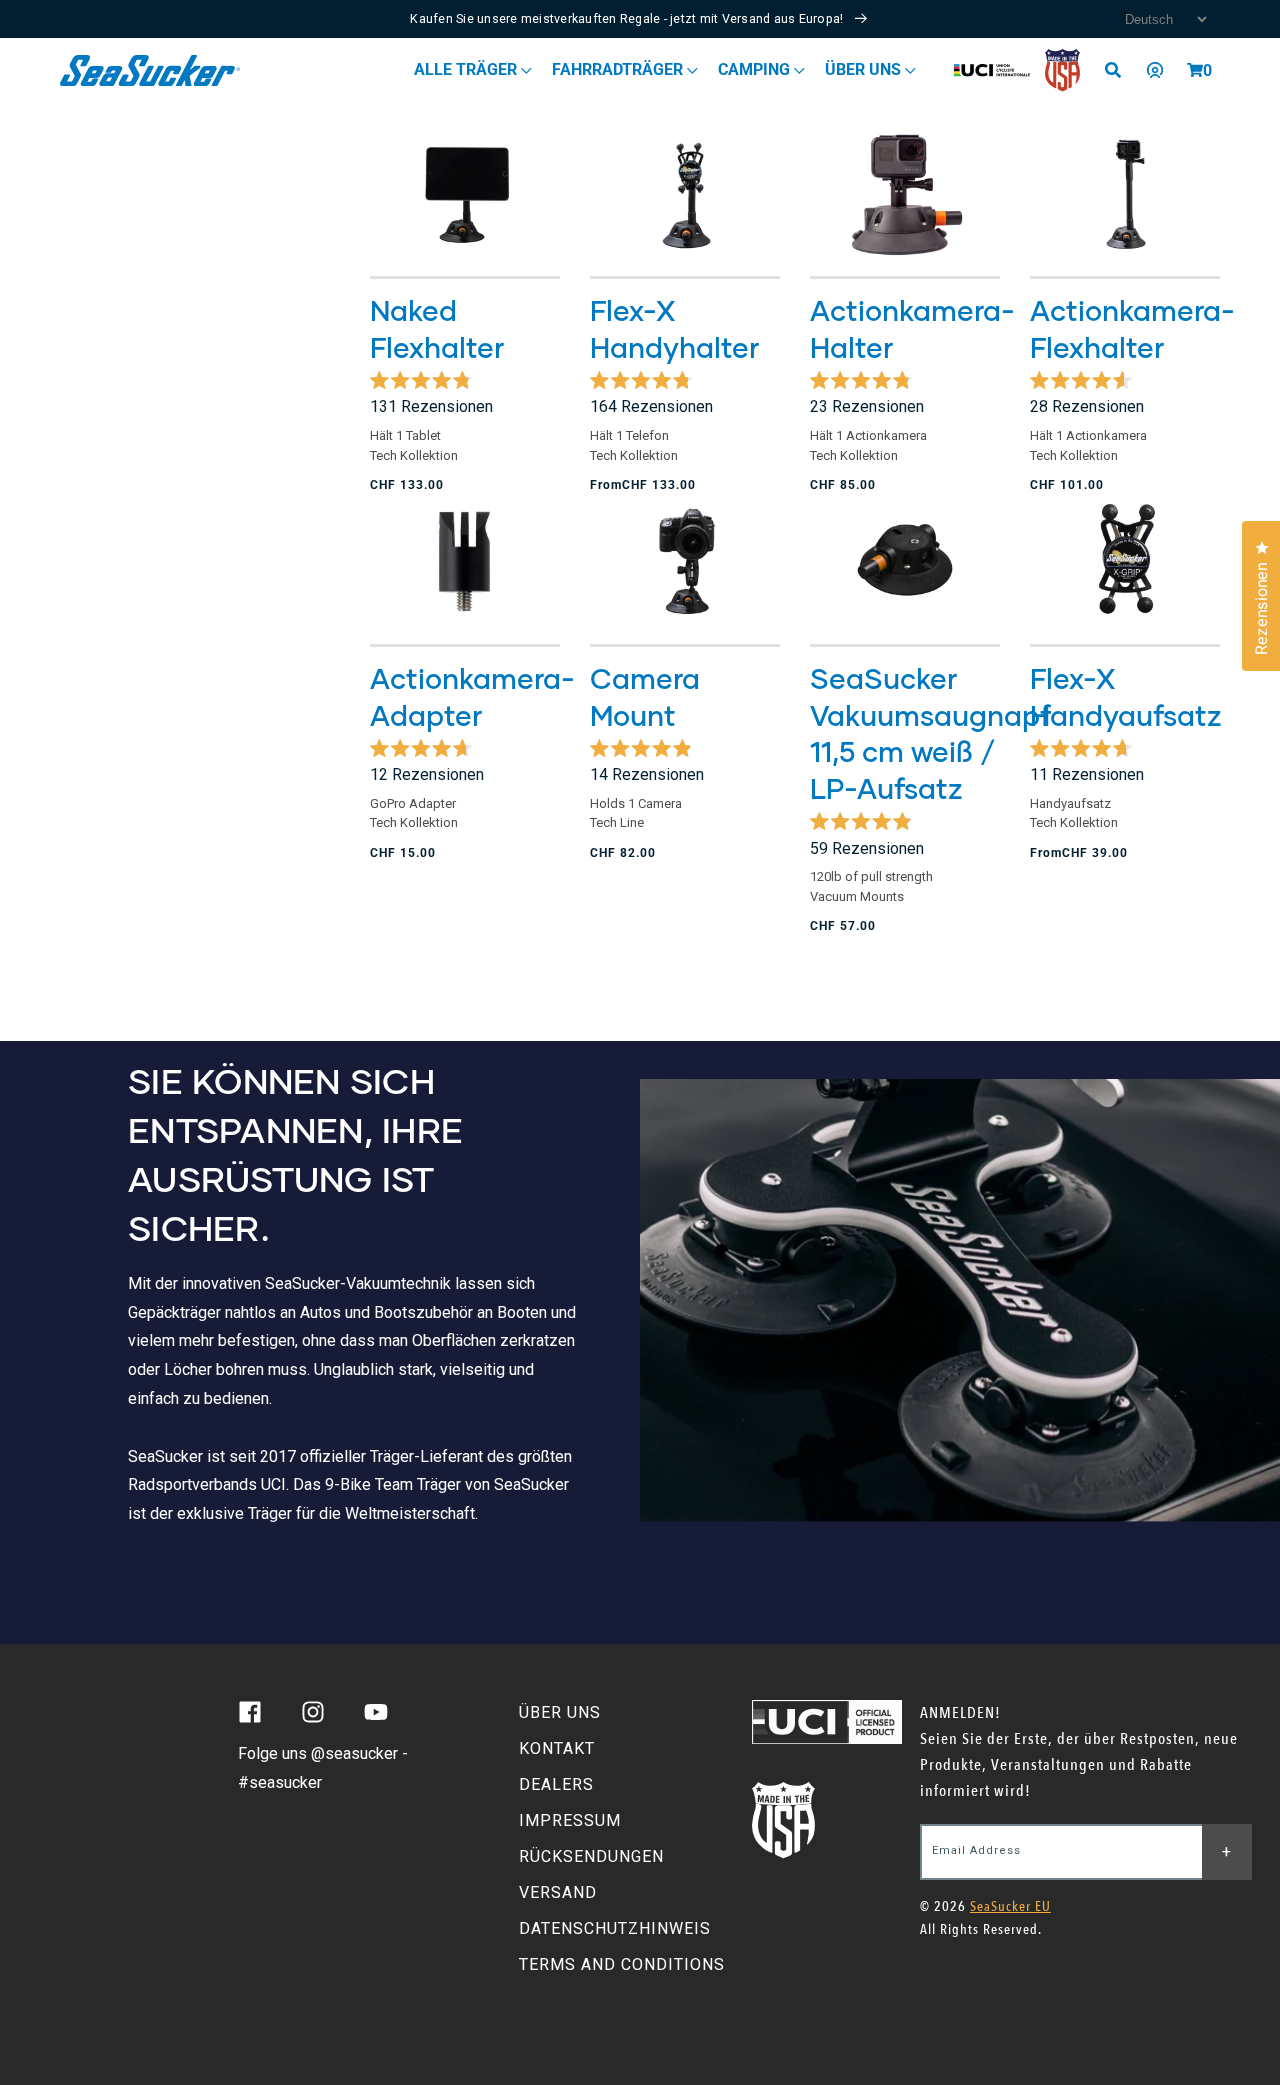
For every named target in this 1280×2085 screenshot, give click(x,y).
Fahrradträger (619, 69)
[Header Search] (1120, 70)
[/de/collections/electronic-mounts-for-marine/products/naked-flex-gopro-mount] (1125, 195)
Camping (756, 69)
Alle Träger (467, 69)
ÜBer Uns (865, 69)
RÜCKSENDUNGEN (591, 1856)
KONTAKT (557, 1748)
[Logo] (150, 70)
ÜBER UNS (560, 1712)
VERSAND (558, 1892)
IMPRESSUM (570, 1820)
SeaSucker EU (1010, 1906)
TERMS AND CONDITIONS (622, 1964)
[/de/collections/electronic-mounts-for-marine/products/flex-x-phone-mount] (685, 195)
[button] (1195, 70)
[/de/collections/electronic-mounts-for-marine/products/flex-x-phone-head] (1125, 562)
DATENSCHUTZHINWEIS (615, 1928)
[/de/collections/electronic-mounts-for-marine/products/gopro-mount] (905, 195)
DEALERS (556, 1784)
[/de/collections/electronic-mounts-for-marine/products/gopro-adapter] (465, 562)
